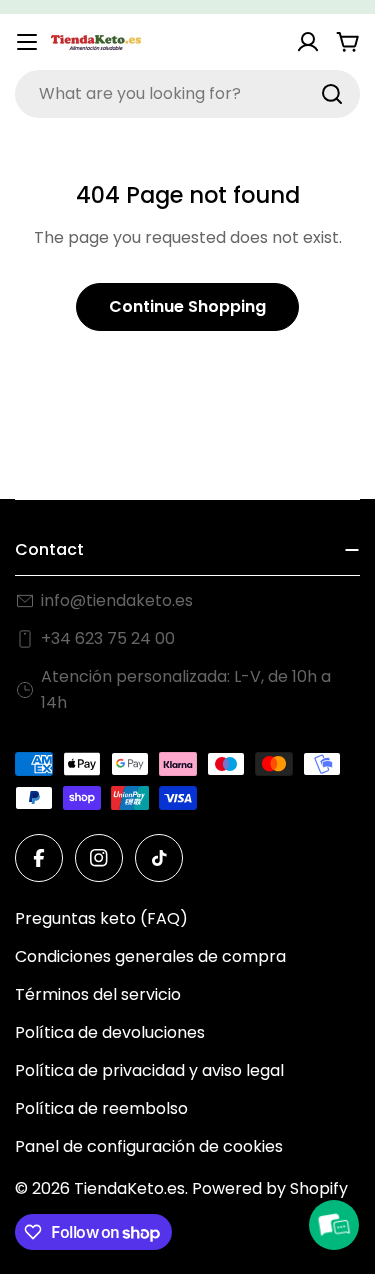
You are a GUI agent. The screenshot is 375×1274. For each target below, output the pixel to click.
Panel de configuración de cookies (149, 1146)
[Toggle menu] (27, 42)
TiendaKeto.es (129, 1188)
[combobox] (187, 94)
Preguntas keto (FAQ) (101, 918)
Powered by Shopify (270, 1188)
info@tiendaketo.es (117, 600)
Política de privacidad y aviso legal (149, 1070)
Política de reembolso (101, 1108)
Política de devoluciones (110, 1032)
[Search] (332, 94)
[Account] (308, 42)
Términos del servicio (98, 994)
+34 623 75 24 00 (108, 638)
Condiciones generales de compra (150, 956)
